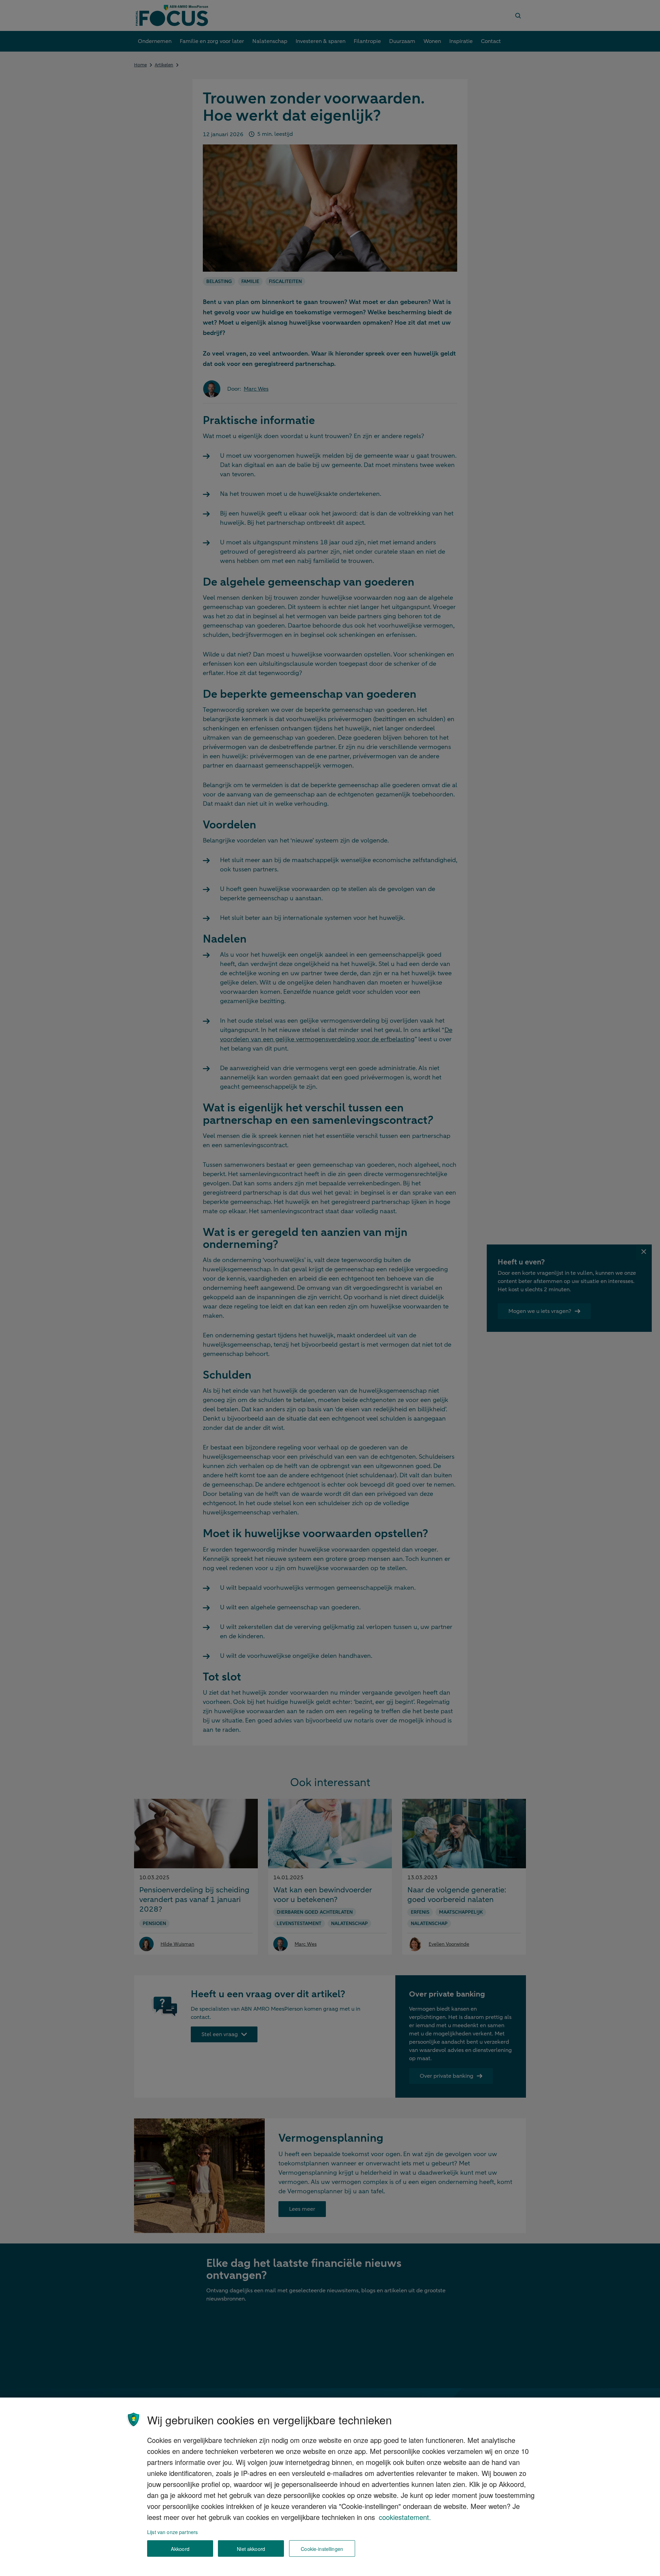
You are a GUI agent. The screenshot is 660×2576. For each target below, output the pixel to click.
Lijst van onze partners (172, 2532)
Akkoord (180, 2549)
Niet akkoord (251, 2549)
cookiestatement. (405, 2517)
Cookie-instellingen (322, 2549)
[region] (330, 2487)
